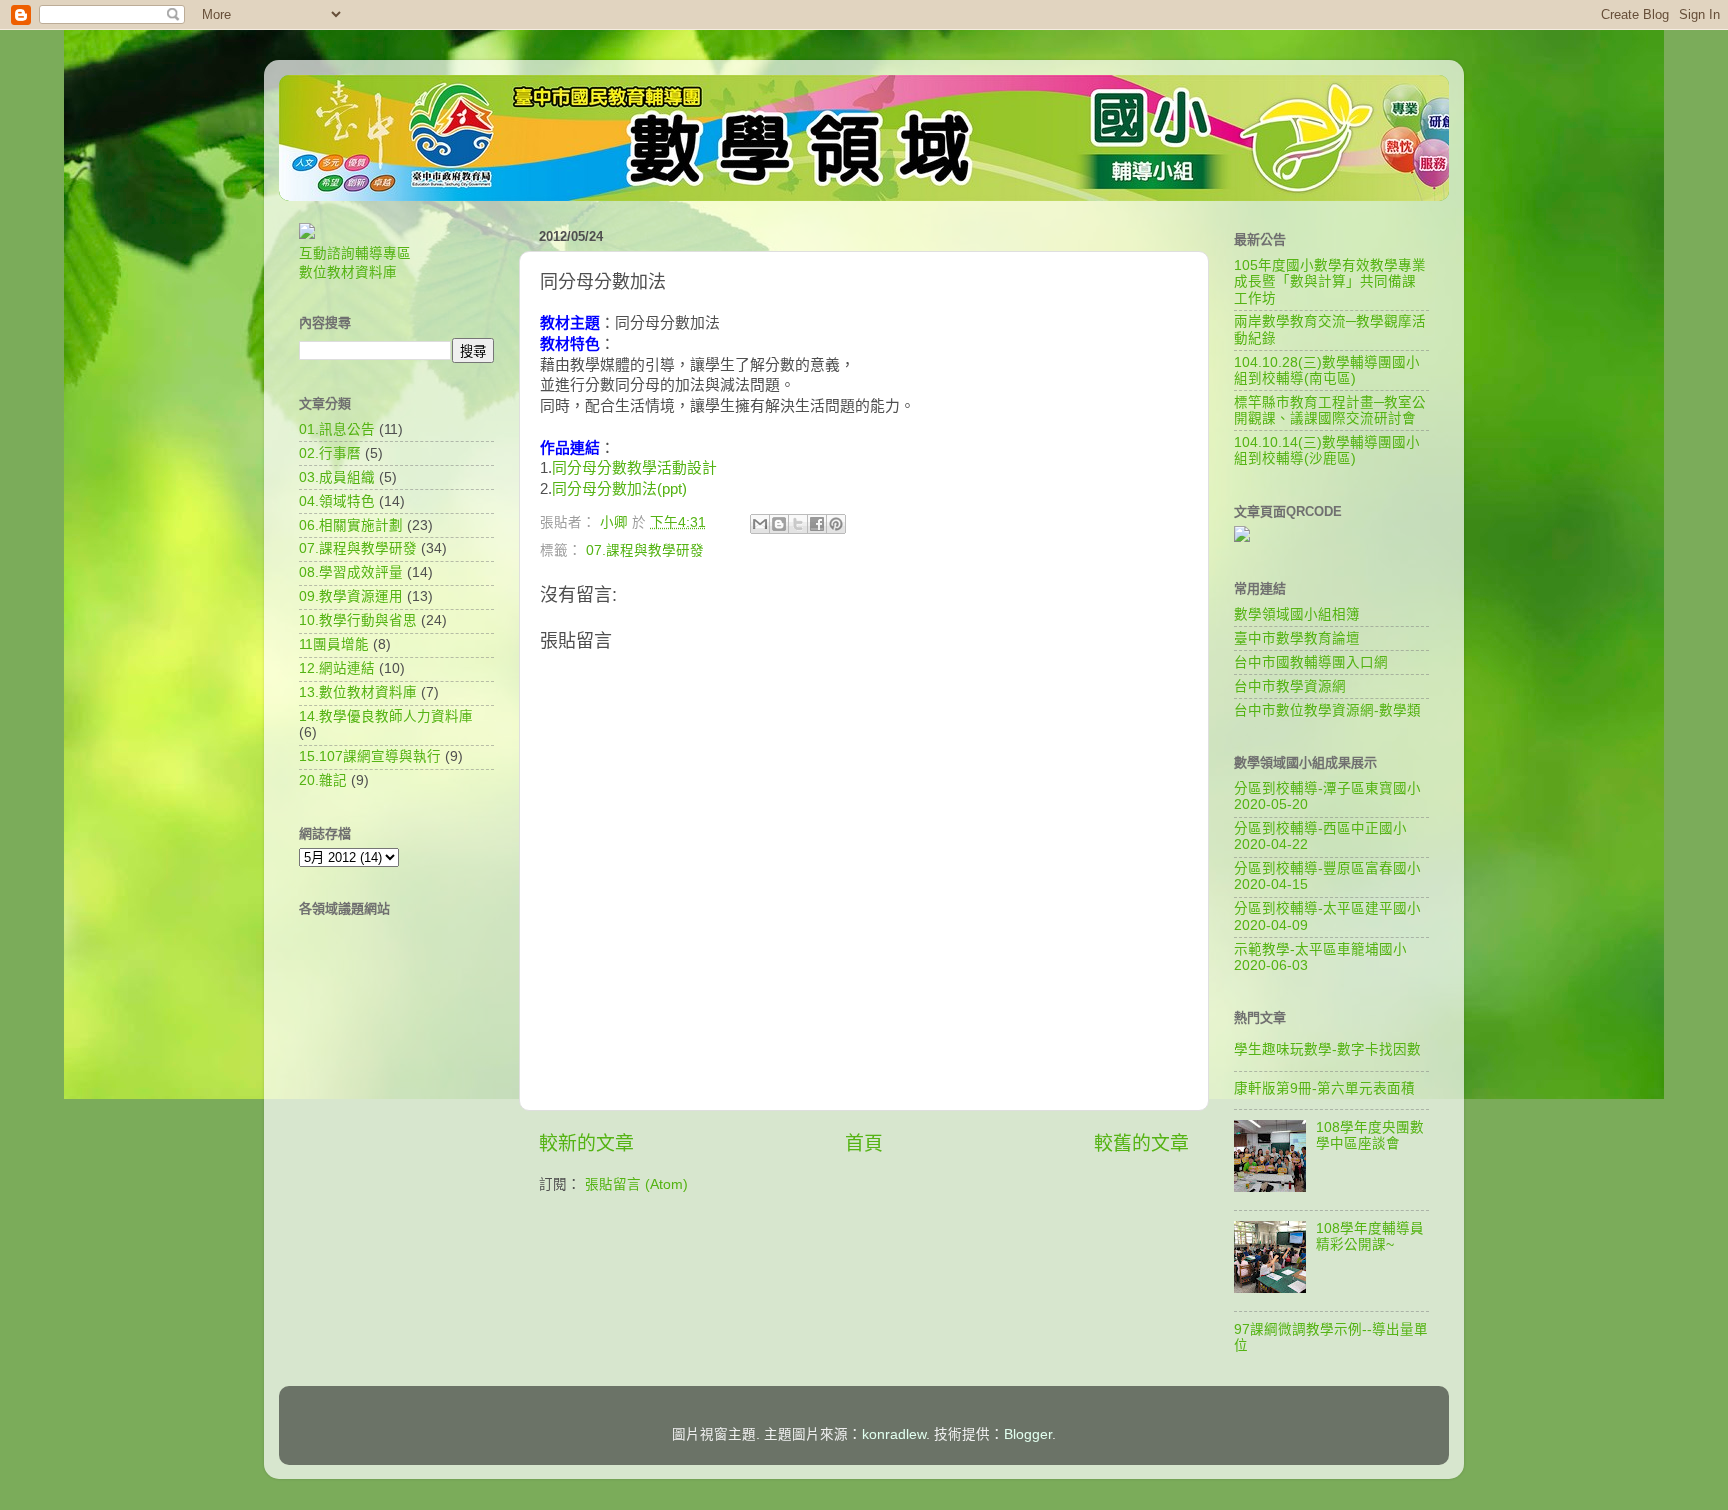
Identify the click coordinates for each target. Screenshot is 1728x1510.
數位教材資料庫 (348, 272)
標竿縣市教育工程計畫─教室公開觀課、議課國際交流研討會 (1330, 410)
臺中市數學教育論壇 (1297, 638)
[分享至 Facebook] (817, 524)
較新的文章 (586, 1143)
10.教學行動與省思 (358, 620)
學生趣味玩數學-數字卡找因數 (1327, 1049)
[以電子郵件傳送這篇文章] (760, 524)
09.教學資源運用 (351, 596)
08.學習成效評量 (351, 572)
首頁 (864, 1143)
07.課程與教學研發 (645, 550)
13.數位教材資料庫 (358, 692)
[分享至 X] (798, 524)
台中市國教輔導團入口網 (1311, 662)
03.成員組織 (337, 477)
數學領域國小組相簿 (1297, 614)
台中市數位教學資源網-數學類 (1327, 710)
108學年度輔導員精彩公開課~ (1370, 1236)
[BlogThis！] (779, 524)
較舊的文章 (1141, 1143)
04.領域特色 (337, 501)
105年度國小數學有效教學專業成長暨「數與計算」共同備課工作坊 (1330, 281)
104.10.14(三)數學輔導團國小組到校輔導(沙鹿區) (1327, 450)
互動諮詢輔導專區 (355, 253)
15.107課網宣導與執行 (370, 756)
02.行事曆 (330, 453)
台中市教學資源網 (1290, 686)
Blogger (1028, 1434)
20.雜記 (323, 780)
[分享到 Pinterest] (836, 524)
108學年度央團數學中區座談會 (1370, 1135)
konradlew (894, 1434)
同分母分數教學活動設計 (634, 468)
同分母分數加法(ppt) (619, 489)
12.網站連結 (337, 668)
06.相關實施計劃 (351, 525)
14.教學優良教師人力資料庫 (386, 716)
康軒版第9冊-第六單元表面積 (1324, 1088)
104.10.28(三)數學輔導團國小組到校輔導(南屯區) (1327, 370)
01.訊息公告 (337, 429)
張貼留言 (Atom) (636, 1184)
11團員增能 (334, 644)
